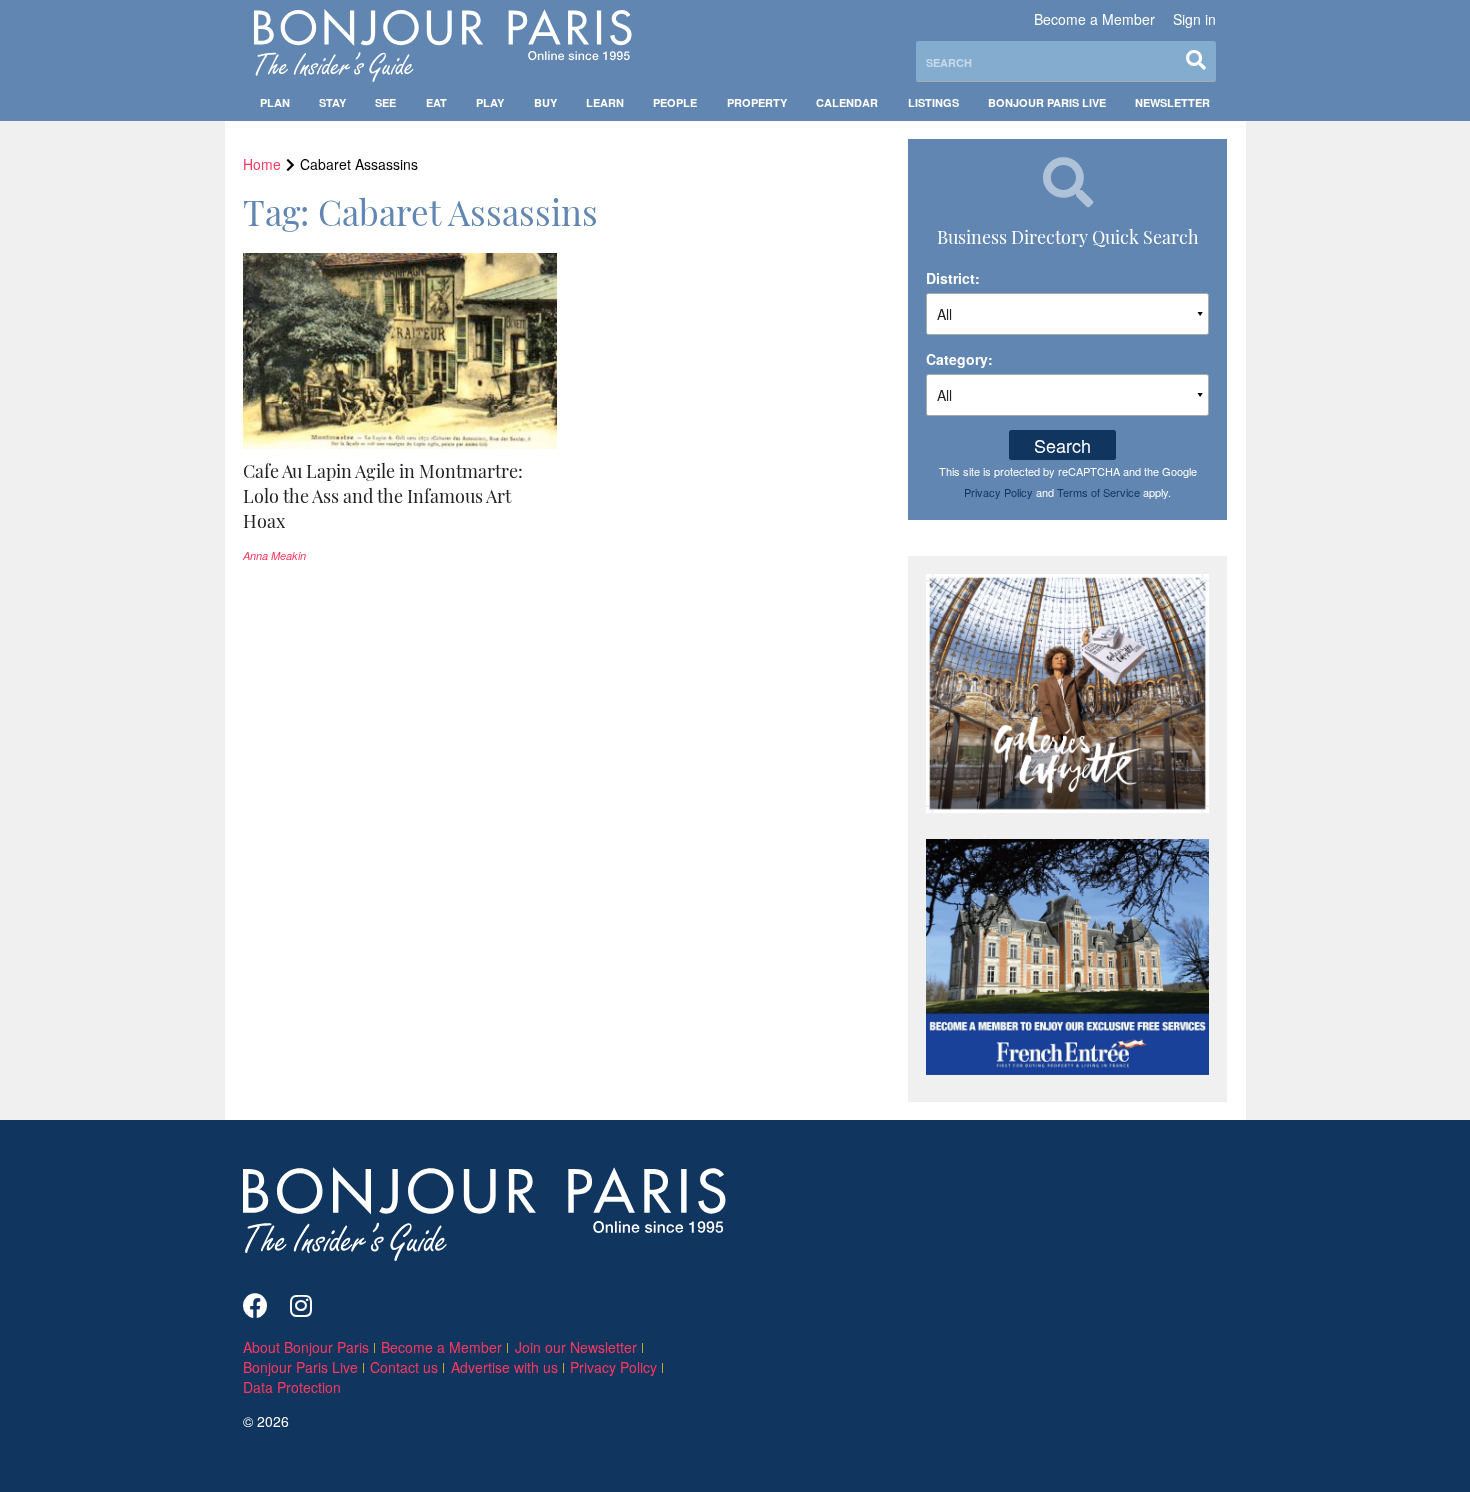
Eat (436, 102)
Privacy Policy (998, 492)
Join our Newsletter (576, 1347)
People (675, 102)
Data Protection (292, 1387)
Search (1062, 445)
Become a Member (1094, 19)
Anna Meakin (274, 555)
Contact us (404, 1367)
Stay (332, 102)
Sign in (1194, 19)
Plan (275, 102)
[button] (400, 496)
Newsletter (1172, 102)
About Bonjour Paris (306, 1347)
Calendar (847, 102)
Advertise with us (504, 1367)
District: (953, 278)
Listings (933, 102)
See (385, 102)
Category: (959, 359)
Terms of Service (1098, 492)
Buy (545, 102)
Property (757, 102)
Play (490, 102)
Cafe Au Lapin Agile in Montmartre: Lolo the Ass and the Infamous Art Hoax (383, 496)
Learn (605, 102)
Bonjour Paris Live (1047, 102)
